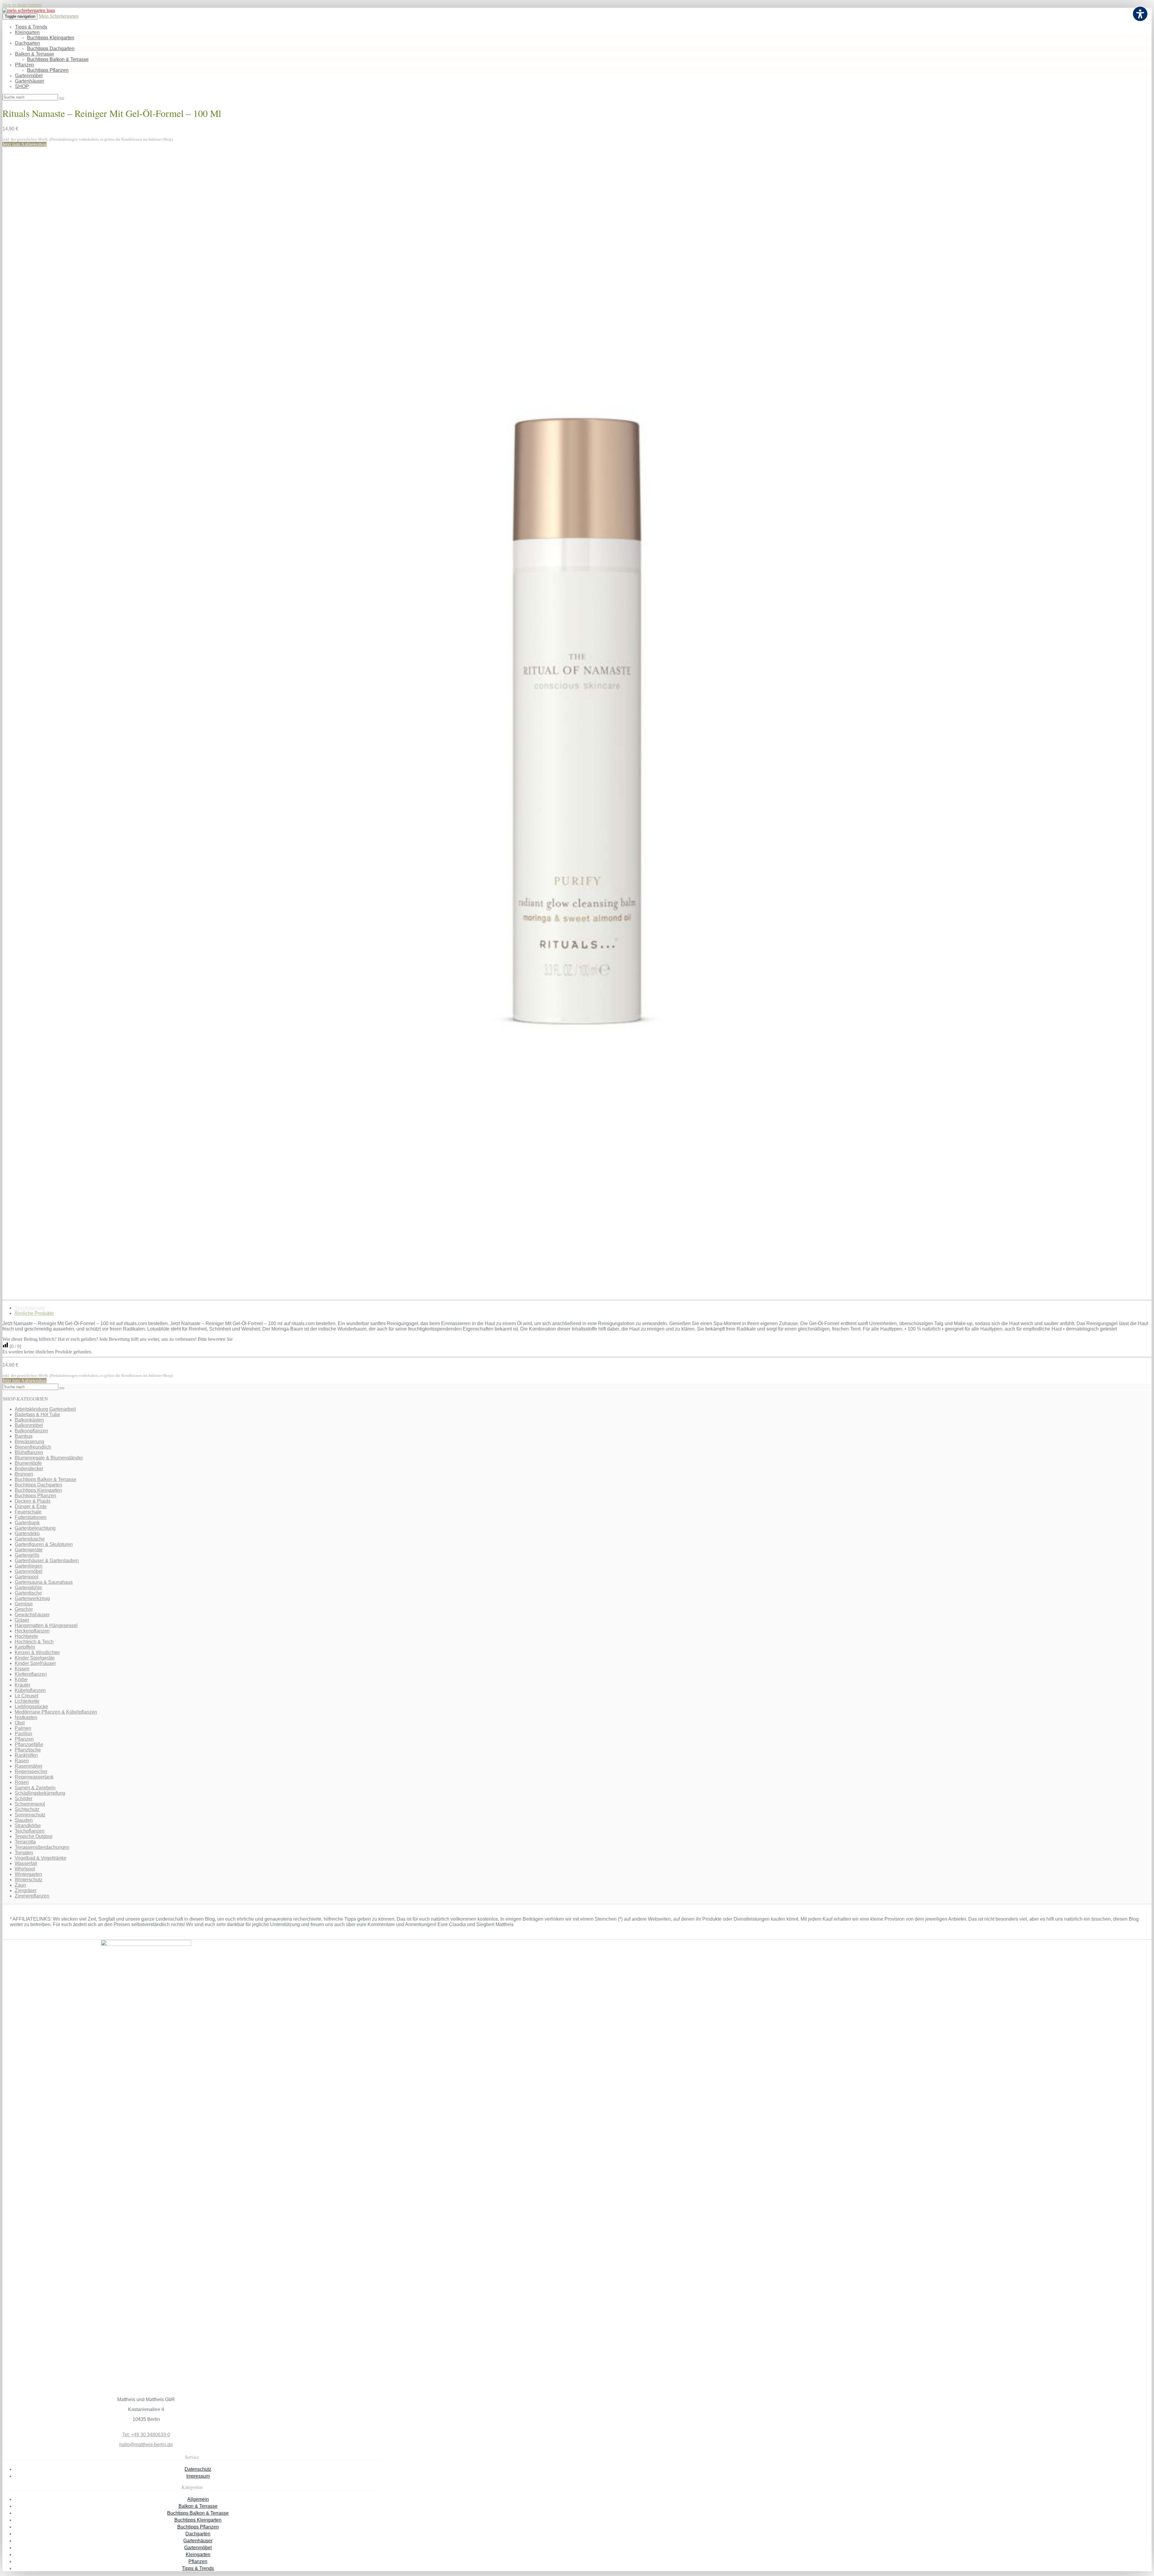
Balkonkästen (29, 1420)
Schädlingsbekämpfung (40, 1793)
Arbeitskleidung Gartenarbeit (45, 1409)
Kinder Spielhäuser (35, 1663)
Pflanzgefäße (29, 1744)
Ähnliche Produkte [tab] (34, 1313)
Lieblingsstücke (31, 1707)
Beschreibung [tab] (29, 1308)
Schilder (24, 1799)
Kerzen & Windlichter (37, 1652)
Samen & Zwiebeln (35, 1788)
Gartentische (28, 1593)
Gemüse (24, 1604)
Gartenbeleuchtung (35, 1528)
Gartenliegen (29, 1566)
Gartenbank (27, 1523)
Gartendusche (30, 1539)
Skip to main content (22, 5)
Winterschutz (29, 1880)
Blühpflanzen (29, 1452)
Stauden (24, 1820)
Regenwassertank (34, 1777)
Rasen (22, 1761)
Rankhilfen (26, 1755)
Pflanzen (24, 65)
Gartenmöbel (29, 76)
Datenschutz (198, 2469)
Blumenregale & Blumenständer (49, 1458)
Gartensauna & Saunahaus (44, 1582)
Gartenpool (27, 1577)
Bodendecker (29, 1469)
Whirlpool (25, 1869)
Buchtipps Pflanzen (48, 70)
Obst (20, 1723)
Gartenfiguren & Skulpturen (44, 1544)
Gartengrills (27, 1555)
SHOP (22, 86)
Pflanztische (28, 1750)
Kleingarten (27, 32)
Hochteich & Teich (34, 1642)
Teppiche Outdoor (34, 1836)
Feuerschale (28, 1512)
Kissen (22, 1669)
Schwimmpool (30, 1804)
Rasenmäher (29, 1766)
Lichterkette (27, 1701)
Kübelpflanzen (30, 1690)
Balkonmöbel (29, 1425)
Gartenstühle (28, 1588)
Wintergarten (28, 1874)
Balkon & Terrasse (35, 54)
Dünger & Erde (31, 1506)
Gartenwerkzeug (32, 1598)
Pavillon (23, 1734)
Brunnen (24, 1474)
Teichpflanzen (30, 1831)
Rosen (22, 1782)
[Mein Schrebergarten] (29, 10)
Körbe (21, 1680)
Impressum (198, 2476)
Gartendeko (27, 1533)
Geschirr (24, 1609)
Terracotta (25, 1842)
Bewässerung (29, 1442)
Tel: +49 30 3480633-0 (146, 2435)
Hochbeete (26, 1636)
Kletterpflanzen (31, 1674)
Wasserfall (26, 1863)
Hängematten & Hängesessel (46, 1625)
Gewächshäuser (32, 1615)
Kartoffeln (25, 1647)
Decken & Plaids (33, 1501)
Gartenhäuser (30, 81)
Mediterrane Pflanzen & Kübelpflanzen (56, 1712)
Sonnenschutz (30, 1815)
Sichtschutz (27, 1809)
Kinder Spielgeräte (35, 1658)
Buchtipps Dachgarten (51, 49)
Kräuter (23, 1685)
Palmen (23, 1728)
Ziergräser (26, 1890)
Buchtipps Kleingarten (51, 38)
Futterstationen (31, 1517)
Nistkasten (26, 1717)
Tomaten (24, 1853)
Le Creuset (26, 1696)
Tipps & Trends (31, 27)
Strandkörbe (28, 1826)
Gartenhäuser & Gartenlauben (47, 1561)
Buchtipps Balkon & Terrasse (58, 59)
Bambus (24, 1436)
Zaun (20, 1885)
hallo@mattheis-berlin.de (146, 2445)
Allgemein (198, 2499)
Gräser (22, 1620)
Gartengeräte (29, 1550)
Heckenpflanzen (32, 1631)
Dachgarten (27, 43)
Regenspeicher (31, 1771)
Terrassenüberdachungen (42, 1847)
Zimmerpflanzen (32, 1896)
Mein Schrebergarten (59, 16)
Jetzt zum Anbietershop (24, 144)
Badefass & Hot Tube (37, 1415)
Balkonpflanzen (31, 1431)
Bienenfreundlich (33, 1447)
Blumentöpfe (28, 1463)
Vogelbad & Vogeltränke (41, 1858)
